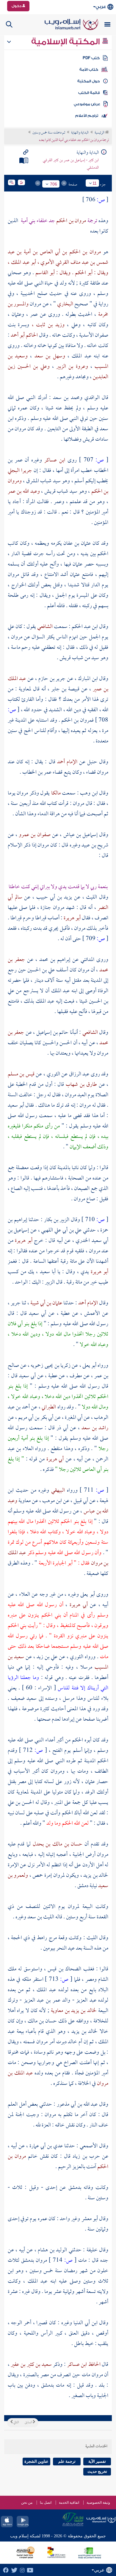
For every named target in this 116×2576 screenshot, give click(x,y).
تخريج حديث (97, 2471)
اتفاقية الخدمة (69, 2503)
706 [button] (54, 184)
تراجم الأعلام (87, 116)
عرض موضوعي (87, 104)
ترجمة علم (67, 2461)
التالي (16, 2423)
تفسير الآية (97, 2461)
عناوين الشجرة (36, 2461)
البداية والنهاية (80, 133)
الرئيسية (100, 133)
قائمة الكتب (89, 93)
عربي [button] (101, 7)
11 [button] (95, 183)
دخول (17, 6)
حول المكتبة (88, 81)
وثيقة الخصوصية (98, 2503)
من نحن (27, 2503)
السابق (29, 2423)
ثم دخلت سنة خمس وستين (49, 133)
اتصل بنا (46, 2503)
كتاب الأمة (89, 70)
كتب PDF (91, 58)
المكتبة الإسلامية (66, 42)
